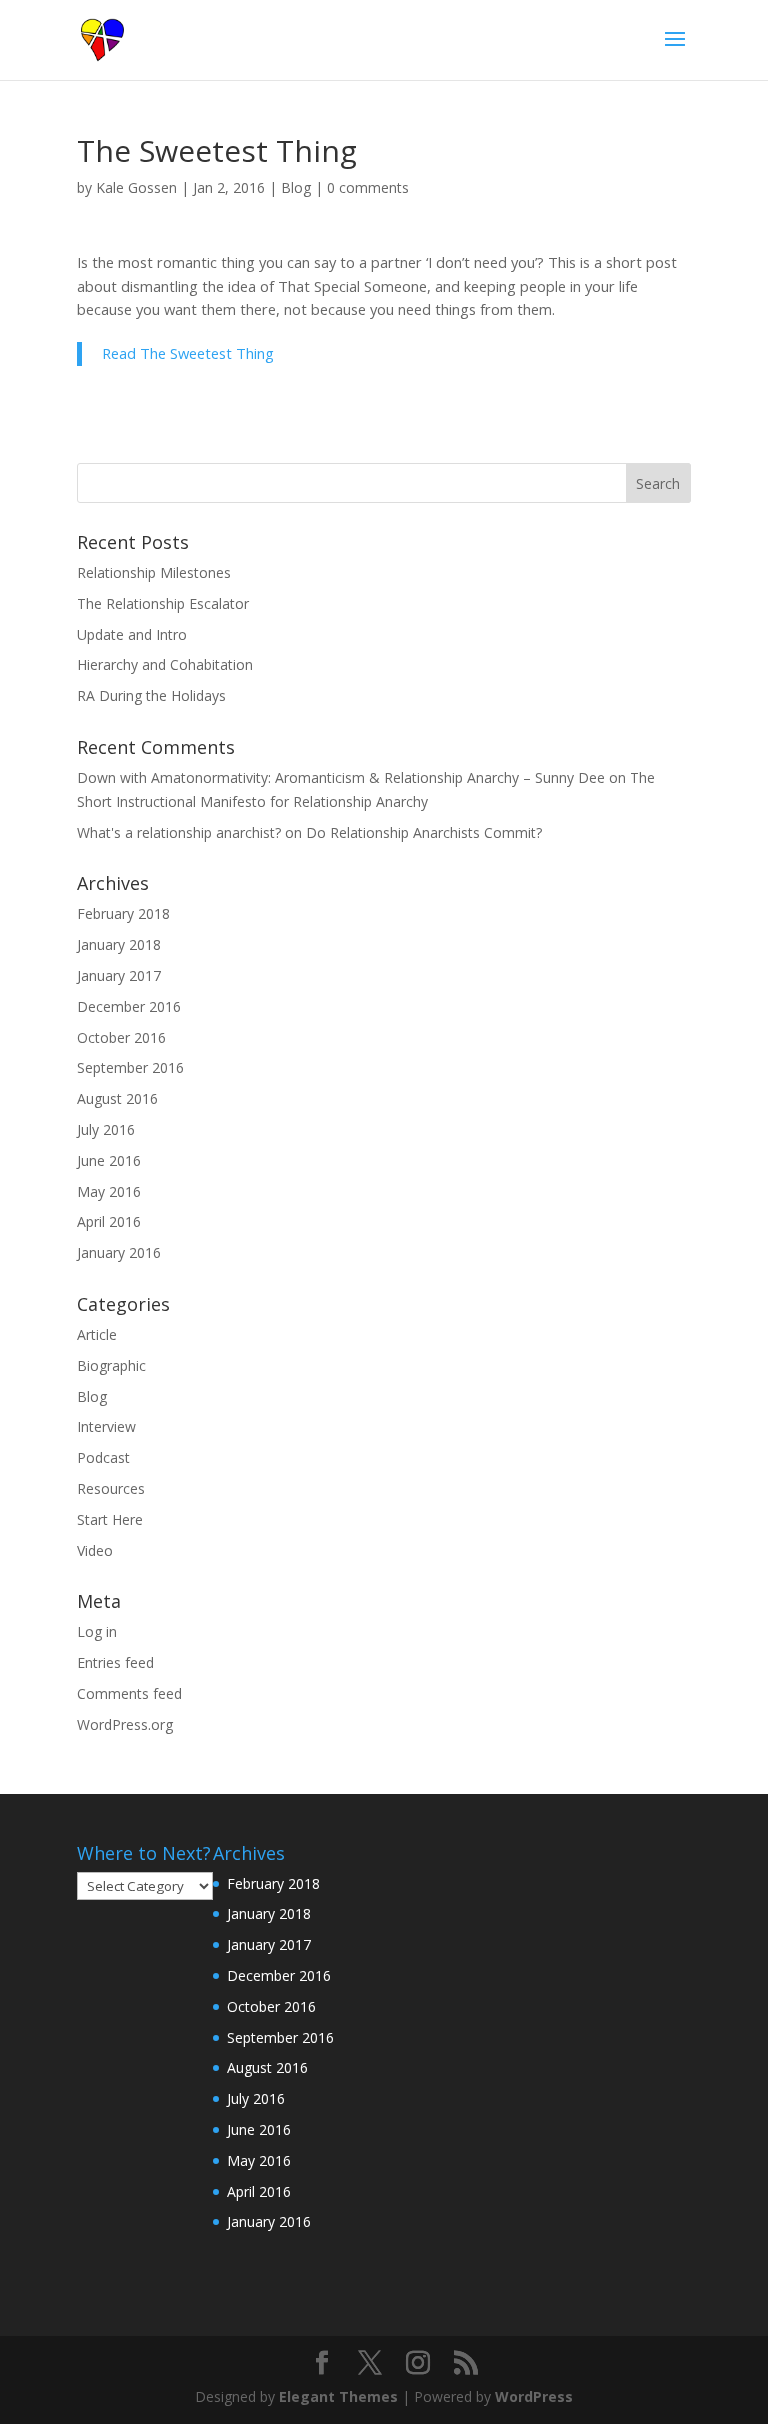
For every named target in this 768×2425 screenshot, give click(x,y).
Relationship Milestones (154, 572)
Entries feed (115, 1662)
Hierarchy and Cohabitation (165, 664)
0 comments (368, 187)
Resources (111, 1488)
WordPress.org (125, 1724)
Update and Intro (132, 634)
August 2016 (117, 1098)
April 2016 (109, 1221)
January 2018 (119, 944)
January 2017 (119, 975)
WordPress (534, 2396)
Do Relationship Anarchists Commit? (424, 832)
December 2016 (129, 1006)
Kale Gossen (136, 187)
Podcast (103, 1457)
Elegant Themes (338, 2396)
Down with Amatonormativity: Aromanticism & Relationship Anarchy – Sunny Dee (341, 777)
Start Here (110, 1519)
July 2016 (106, 1129)
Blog (296, 187)
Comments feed (129, 1693)
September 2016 (130, 1067)
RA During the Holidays (151, 695)
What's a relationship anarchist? (179, 832)
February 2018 (123, 913)
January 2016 (119, 1252)
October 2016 (121, 1037)
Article (97, 1334)
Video (95, 1550)
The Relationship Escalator (163, 603)
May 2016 (109, 1191)
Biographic (111, 1365)
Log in (97, 1631)
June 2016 (109, 1160)
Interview (106, 1426)
